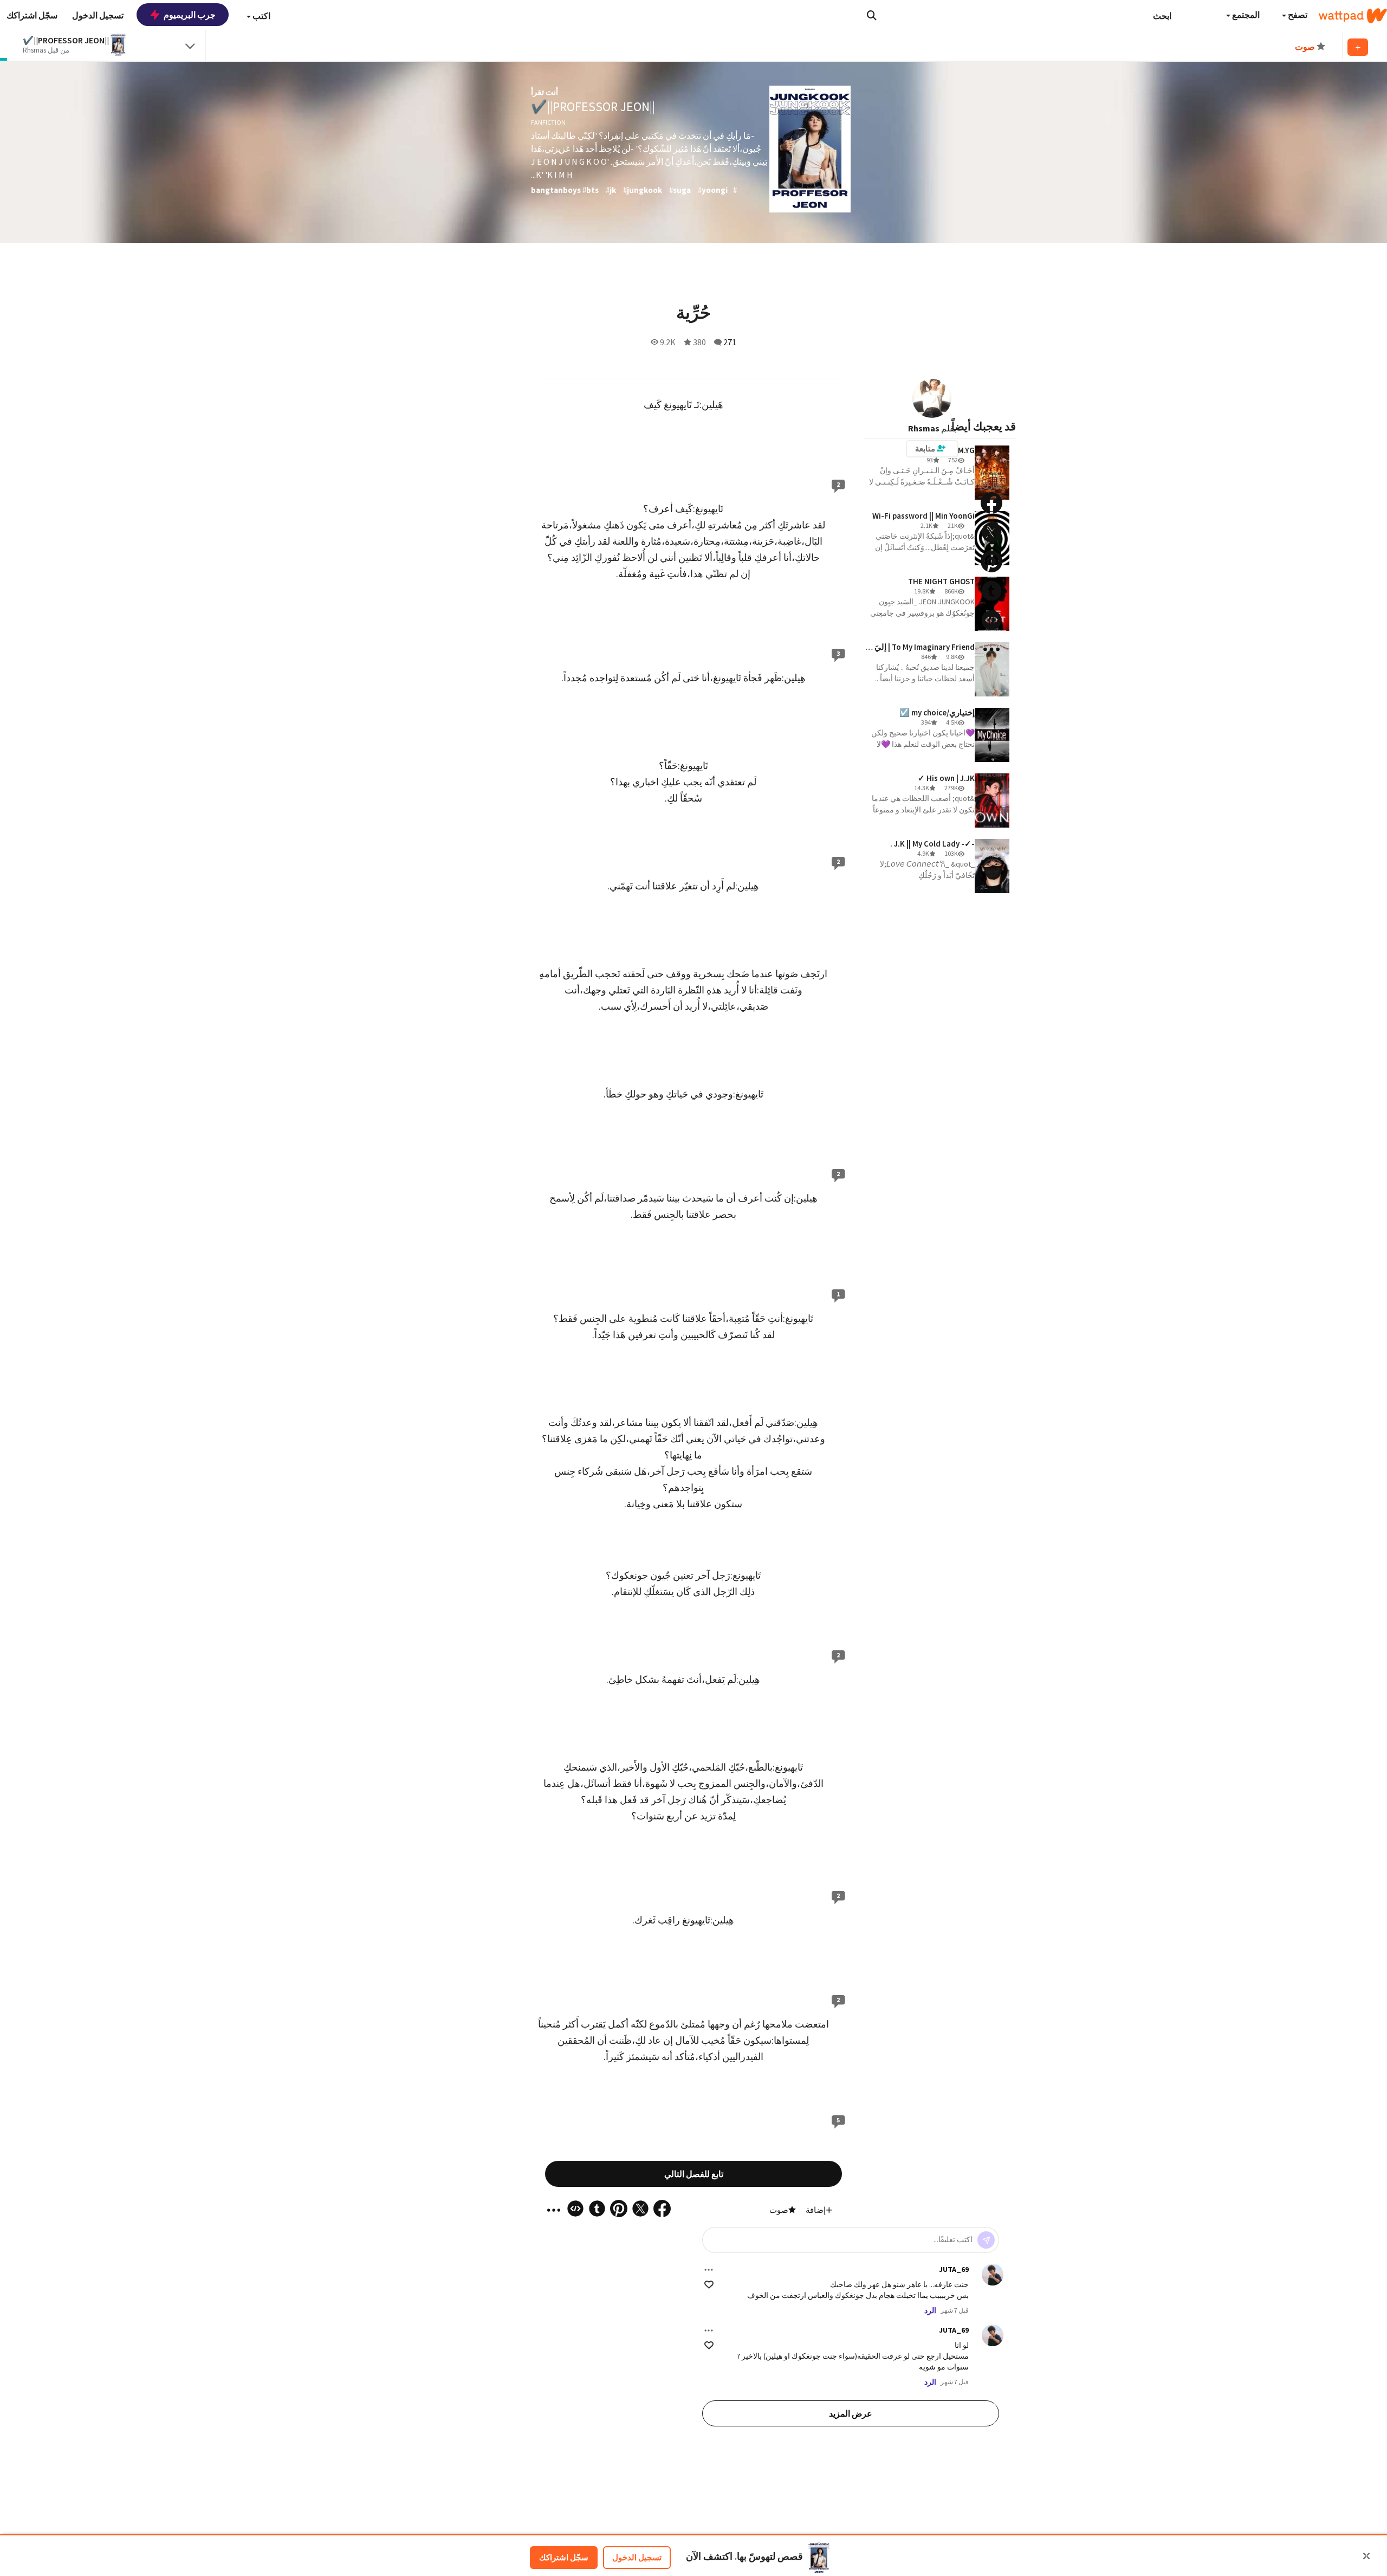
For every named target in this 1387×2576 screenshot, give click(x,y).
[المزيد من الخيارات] (709, 2270)
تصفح (1297, 15)
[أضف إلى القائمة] (1358, 47)
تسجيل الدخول (637, 2557)
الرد (930, 2310)
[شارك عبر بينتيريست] (991, 561)
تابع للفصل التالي (694, 2174)
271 (730, 342)
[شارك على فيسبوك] (991, 503)
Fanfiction (548, 122)
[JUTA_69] (993, 2275)
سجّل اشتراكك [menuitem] (32, 15)
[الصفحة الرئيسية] (1353, 16)
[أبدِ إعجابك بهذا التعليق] (709, 2285)
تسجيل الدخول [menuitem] (98, 15)
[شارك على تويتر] (991, 532)
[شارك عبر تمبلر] (991, 591)
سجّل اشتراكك (564, 2557)
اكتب (261, 16)
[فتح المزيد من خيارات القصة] (991, 649)
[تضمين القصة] (991, 620)
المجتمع (1245, 15)
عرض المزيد (851, 2413)
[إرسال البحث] (872, 15)
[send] (986, 2240)
